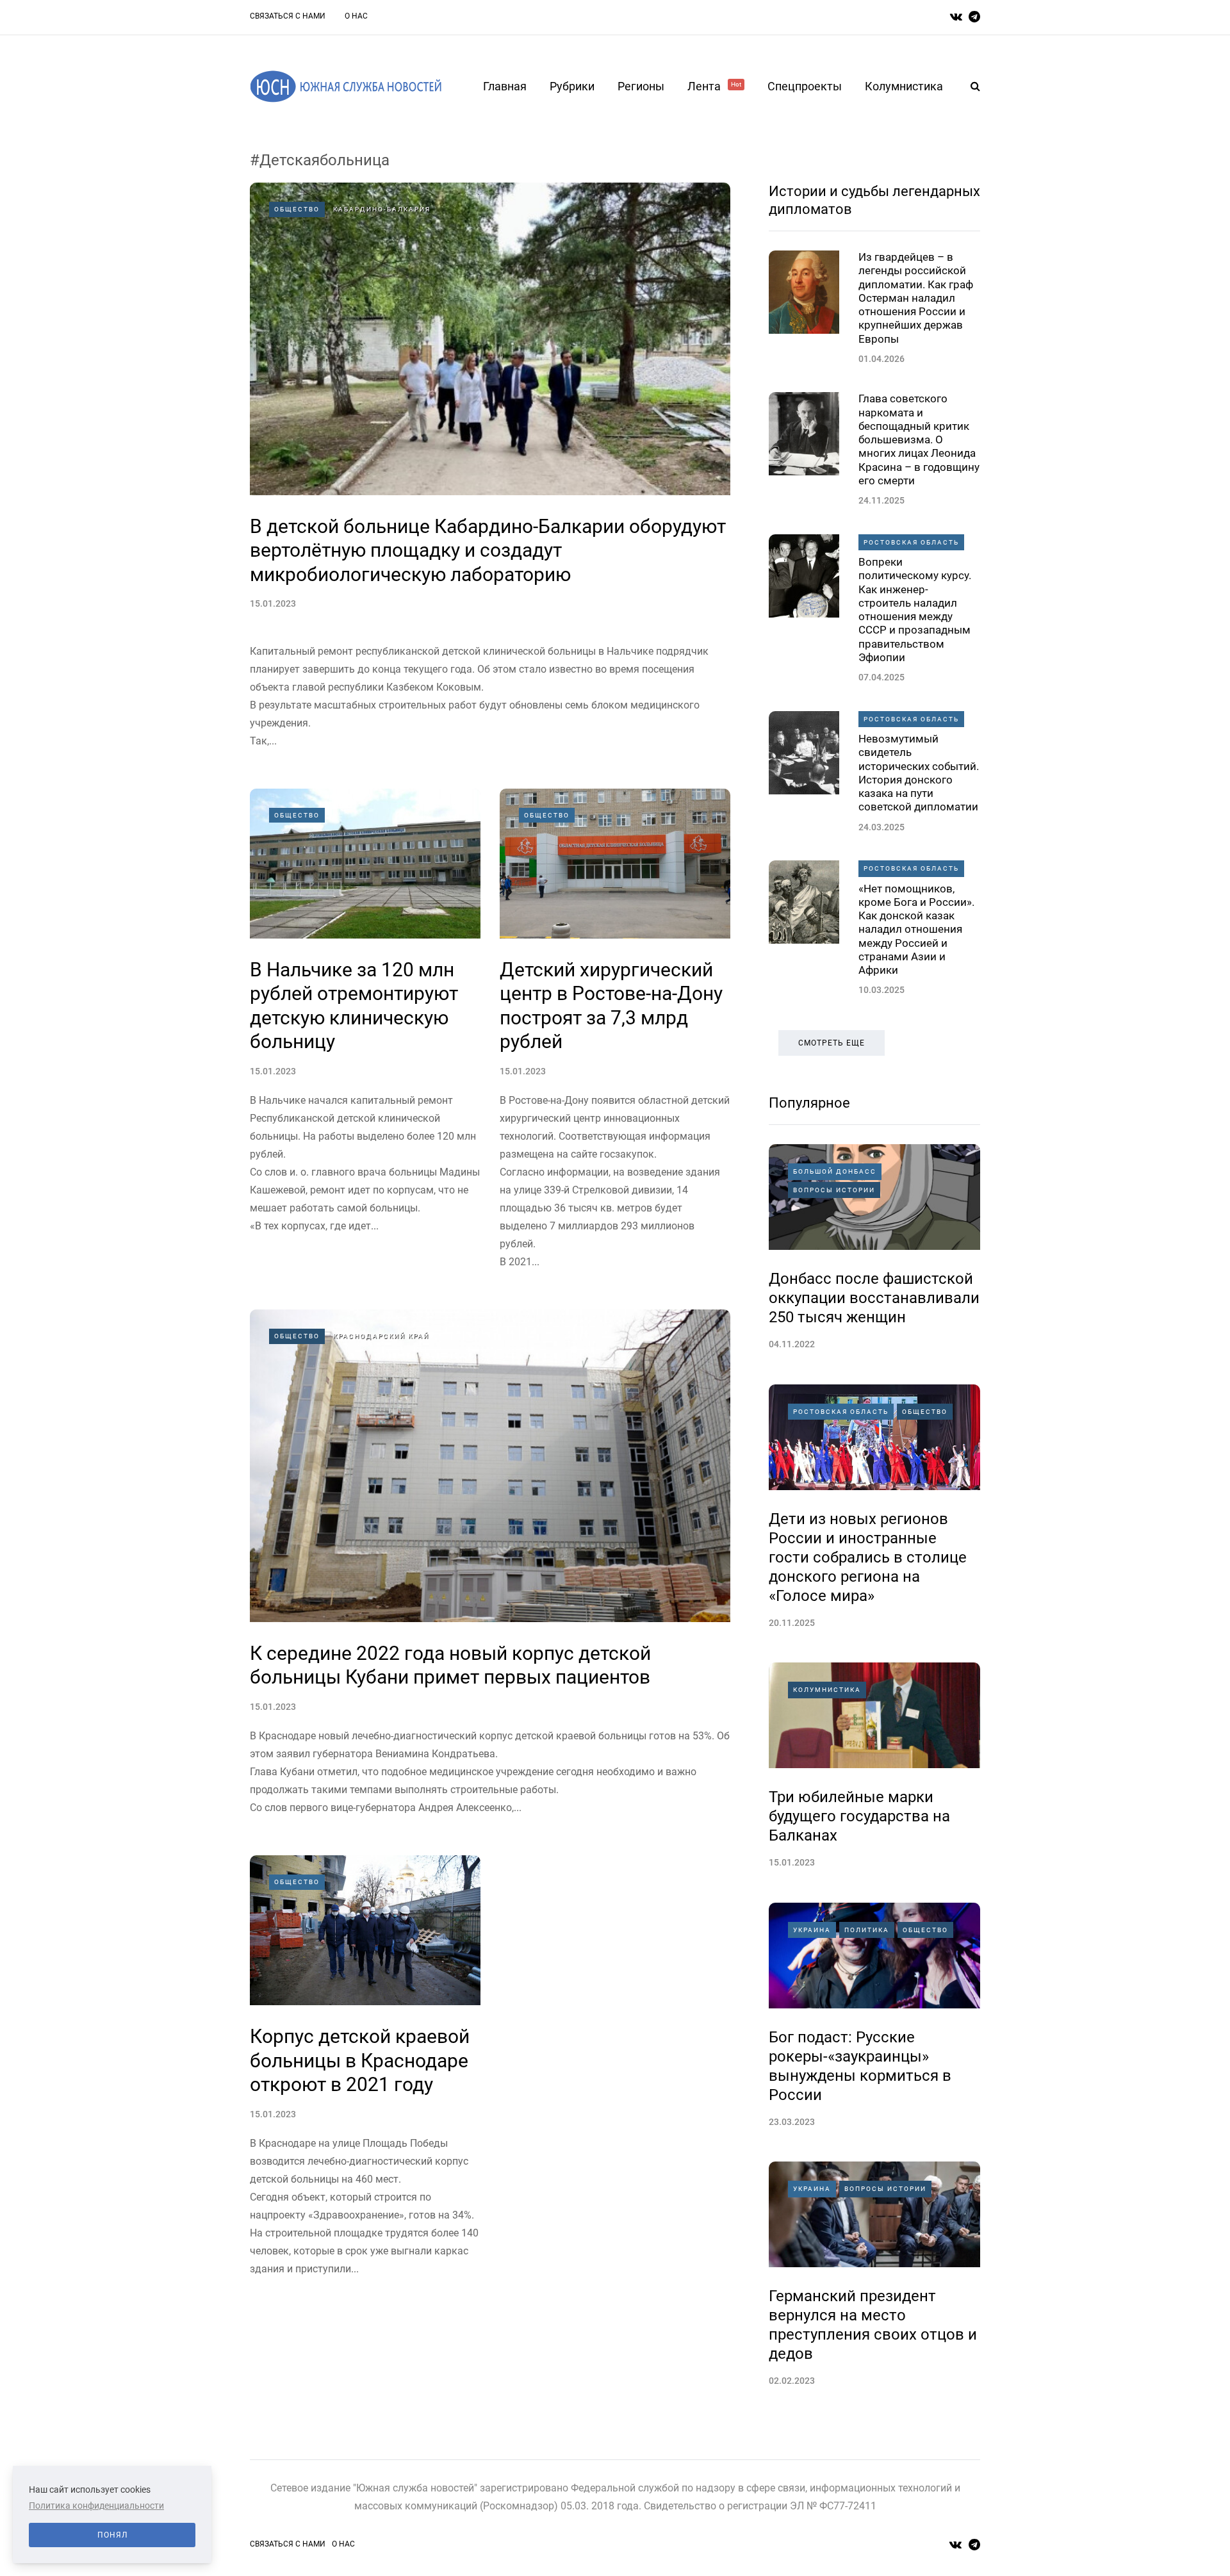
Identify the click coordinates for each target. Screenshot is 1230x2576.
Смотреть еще (832, 1043)
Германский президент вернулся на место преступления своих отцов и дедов (873, 2325)
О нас (356, 16)
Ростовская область (911, 542)
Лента (714, 86)
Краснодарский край (381, 1336)
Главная (505, 86)
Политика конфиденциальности (96, 2506)
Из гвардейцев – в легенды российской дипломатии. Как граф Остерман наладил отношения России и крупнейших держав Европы (916, 298)
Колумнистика (904, 86)
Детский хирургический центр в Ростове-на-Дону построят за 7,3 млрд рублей (611, 1006)
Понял (112, 2535)
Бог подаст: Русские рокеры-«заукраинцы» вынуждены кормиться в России (860, 2066)
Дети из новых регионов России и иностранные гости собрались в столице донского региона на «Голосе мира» (868, 1557)
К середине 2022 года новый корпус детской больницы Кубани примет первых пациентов (450, 1665)
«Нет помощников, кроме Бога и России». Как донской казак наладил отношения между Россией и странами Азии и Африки (916, 930)
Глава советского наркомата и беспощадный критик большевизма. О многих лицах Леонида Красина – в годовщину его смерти (919, 439)
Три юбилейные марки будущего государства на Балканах (859, 1816)
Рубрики (572, 86)
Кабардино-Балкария (382, 209)
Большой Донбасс (835, 1171)
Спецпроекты (805, 86)
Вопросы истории (834, 1190)
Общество (297, 209)
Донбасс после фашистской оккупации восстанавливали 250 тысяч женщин (874, 1298)
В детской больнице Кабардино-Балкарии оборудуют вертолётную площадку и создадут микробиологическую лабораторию (488, 550)
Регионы (641, 86)
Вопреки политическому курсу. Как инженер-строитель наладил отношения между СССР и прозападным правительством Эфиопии (915, 610)
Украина (812, 1930)
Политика (867, 1930)
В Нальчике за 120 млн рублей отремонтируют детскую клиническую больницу (354, 1006)
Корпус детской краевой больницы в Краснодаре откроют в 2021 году (360, 2060)
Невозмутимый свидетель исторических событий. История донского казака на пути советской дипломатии (919, 773)
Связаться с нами (288, 16)
